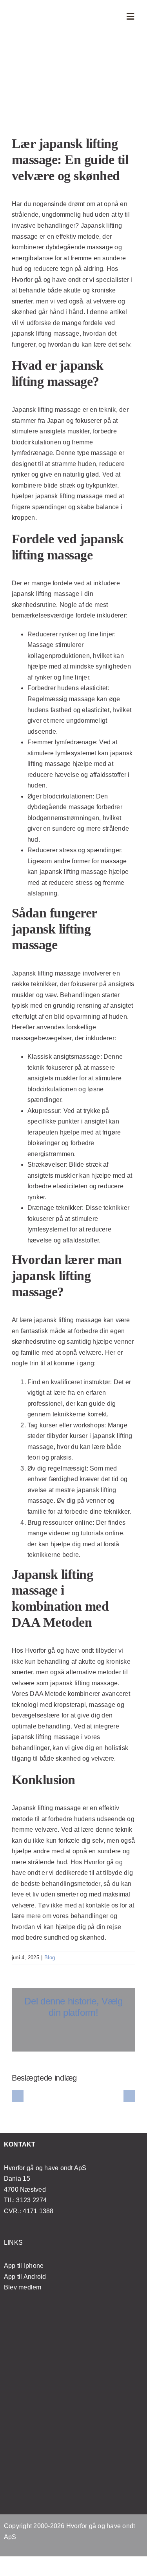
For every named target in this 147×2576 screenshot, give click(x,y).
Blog (50, 1958)
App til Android (25, 2277)
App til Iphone (24, 2266)
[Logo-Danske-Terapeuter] (74, 2427)
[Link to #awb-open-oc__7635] (131, 16)
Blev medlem (23, 2287)
